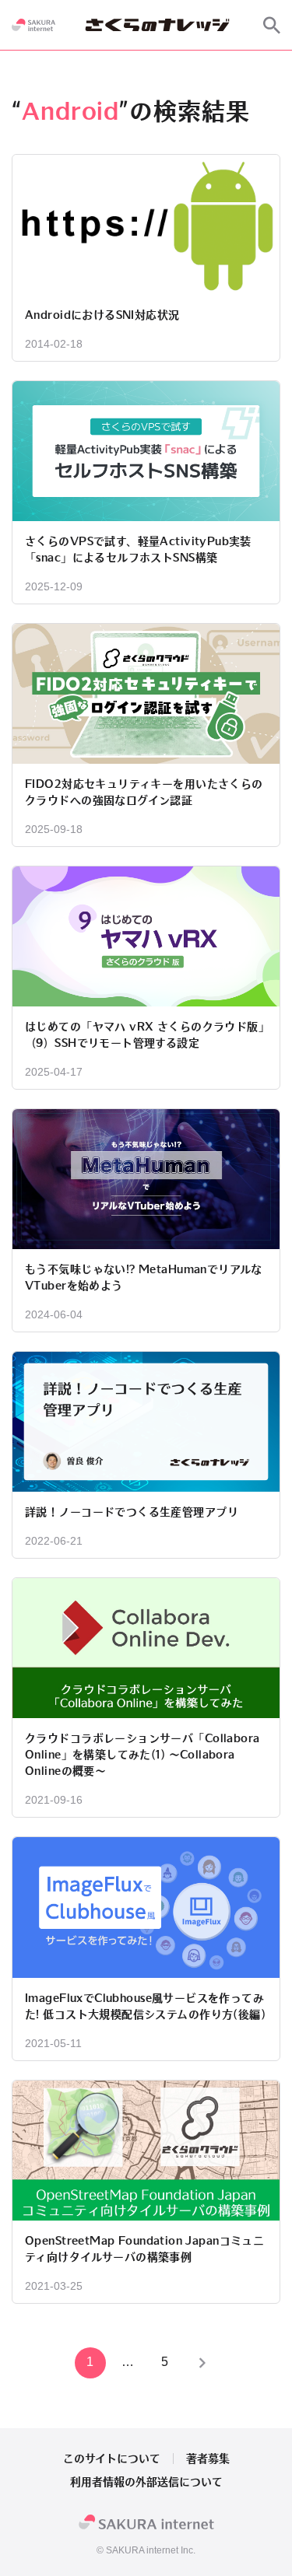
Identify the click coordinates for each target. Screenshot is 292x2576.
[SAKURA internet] (33, 25)
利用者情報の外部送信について (146, 2482)
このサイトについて (112, 2459)
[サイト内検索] (272, 25)
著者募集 (208, 2459)
